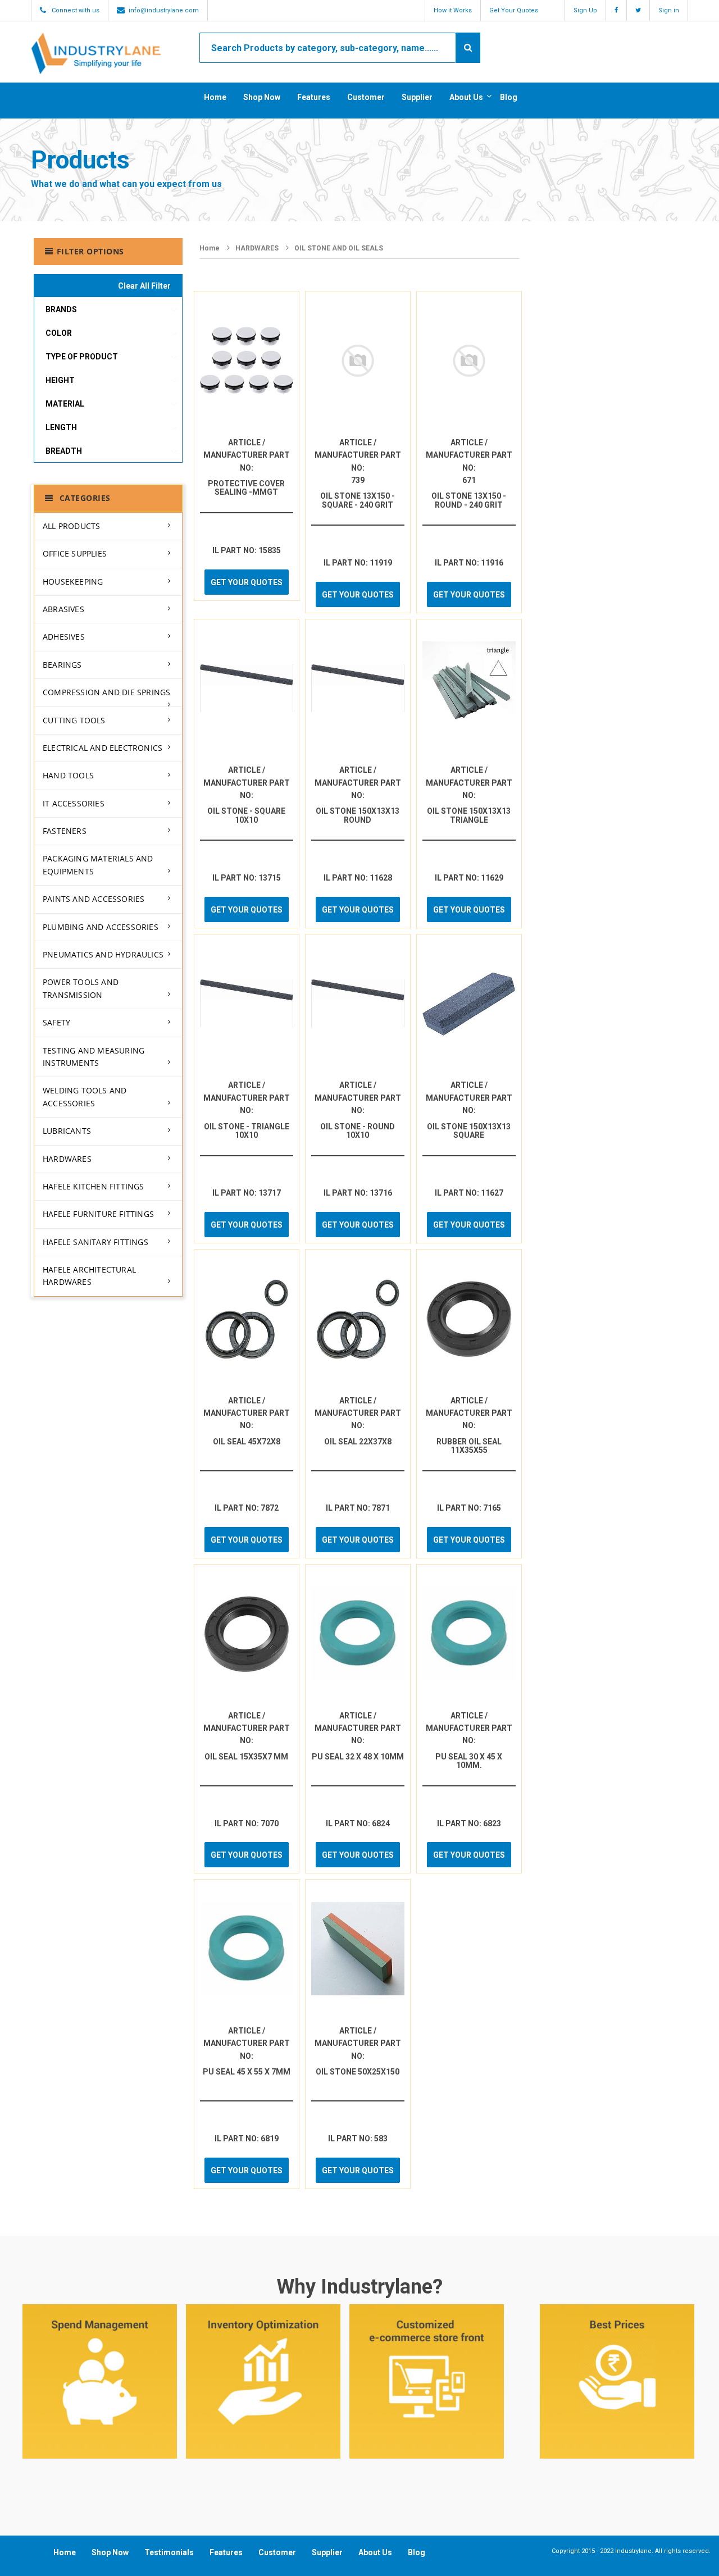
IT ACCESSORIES (74, 803)
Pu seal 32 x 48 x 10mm (358, 1757)
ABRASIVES (63, 609)
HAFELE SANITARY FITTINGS (95, 1242)
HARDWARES (67, 1159)
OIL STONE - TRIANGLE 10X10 (247, 1131)
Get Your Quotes (514, 10)
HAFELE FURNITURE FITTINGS (98, 1214)
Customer (366, 97)
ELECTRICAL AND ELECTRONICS (103, 748)
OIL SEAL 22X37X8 (358, 1442)
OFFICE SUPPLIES (75, 553)
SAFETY (56, 1022)
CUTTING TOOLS (74, 720)
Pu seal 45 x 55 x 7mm (247, 2072)
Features (314, 97)
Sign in (669, 10)
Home (215, 97)
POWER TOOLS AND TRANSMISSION (81, 988)
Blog (509, 97)
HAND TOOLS (68, 775)
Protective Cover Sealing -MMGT (246, 488)
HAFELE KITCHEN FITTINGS (94, 1186)
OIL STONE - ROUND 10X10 (358, 1131)
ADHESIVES (64, 637)
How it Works (453, 10)
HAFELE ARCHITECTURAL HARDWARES (89, 1276)
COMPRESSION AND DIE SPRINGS (106, 692)
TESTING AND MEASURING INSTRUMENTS (94, 1057)
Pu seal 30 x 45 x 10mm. (469, 1761)
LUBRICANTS (67, 1131)
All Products (71, 526)
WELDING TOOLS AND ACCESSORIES (85, 1096)
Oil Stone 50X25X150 (358, 2072)
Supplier (417, 97)
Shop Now (262, 97)
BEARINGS (62, 665)
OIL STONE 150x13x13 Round (358, 815)
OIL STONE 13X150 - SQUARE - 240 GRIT (358, 500)
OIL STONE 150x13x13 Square (469, 1131)
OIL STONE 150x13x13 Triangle (469, 815)
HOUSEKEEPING (73, 582)
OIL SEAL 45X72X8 (247, 1442)
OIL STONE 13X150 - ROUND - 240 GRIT (469, 500)
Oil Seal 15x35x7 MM (246, 1757)
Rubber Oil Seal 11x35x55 (469, 1446)
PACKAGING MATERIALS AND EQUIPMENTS (98, 865)
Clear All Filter (144, 286)
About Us (466, 97)
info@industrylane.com (164, 10)
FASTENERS (65, 831)
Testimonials (169, 2552)
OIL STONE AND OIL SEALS (339, 248)
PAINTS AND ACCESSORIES (94, 899)
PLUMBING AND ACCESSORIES (101, 927)
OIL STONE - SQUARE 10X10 (246, 815)
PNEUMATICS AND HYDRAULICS (103, 954)
